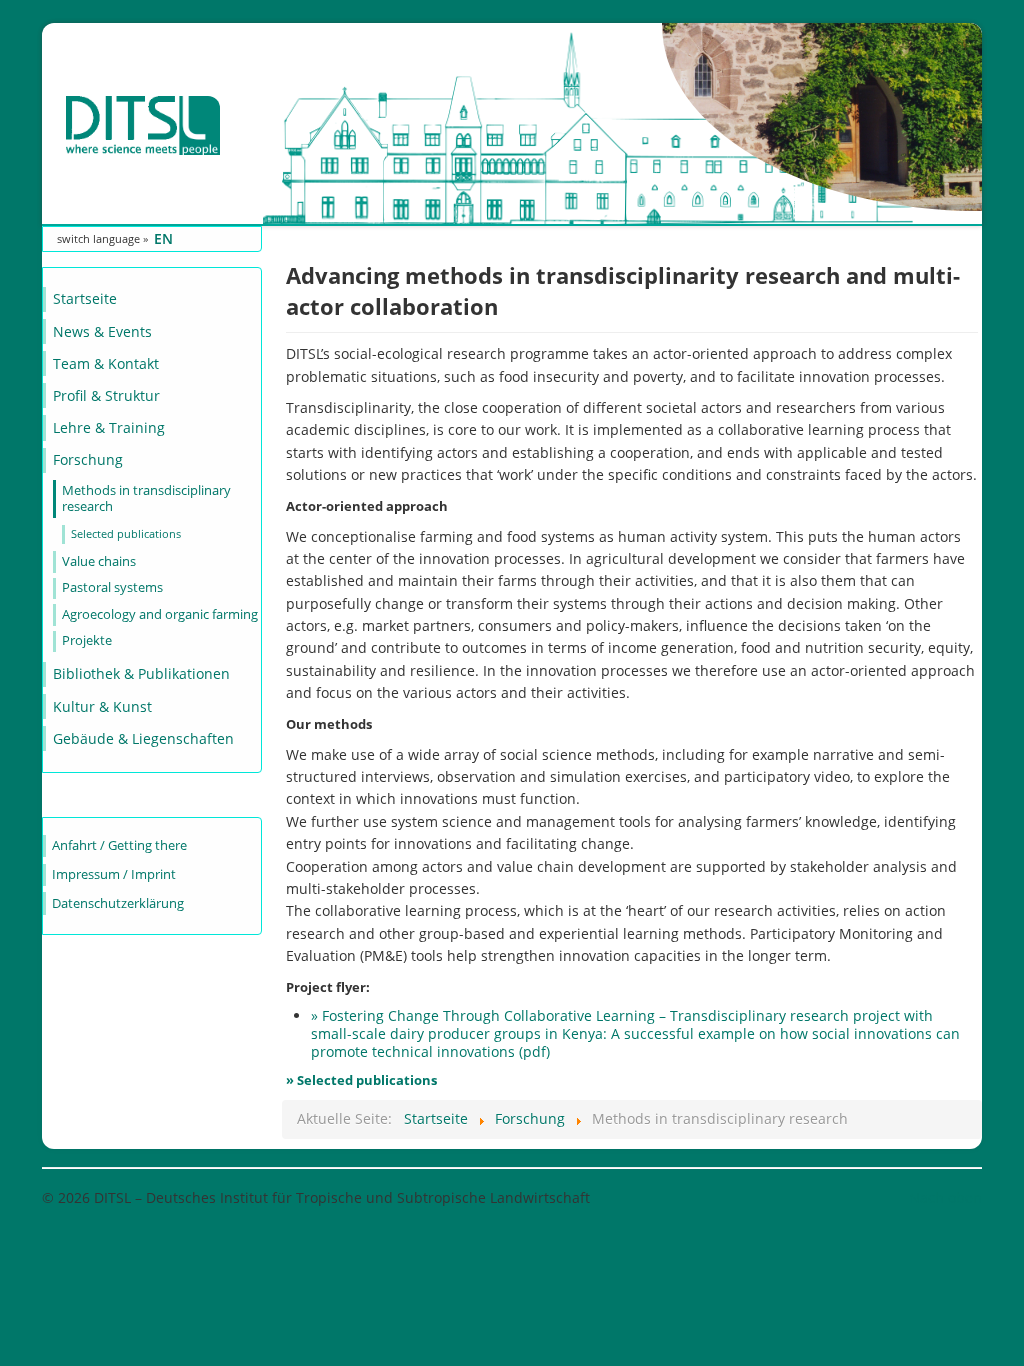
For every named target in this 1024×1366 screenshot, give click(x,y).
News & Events (102, 331)
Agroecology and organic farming (160, 614)
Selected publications (126, 533)
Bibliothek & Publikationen (141, 673)
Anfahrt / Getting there (119, 845)
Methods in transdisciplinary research (146, 498)
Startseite (85, 298)
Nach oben (945, 1197)
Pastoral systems (112, 587)
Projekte (87, 640)
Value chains (99, 561)
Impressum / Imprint (114, 874)
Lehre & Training (109, 427)
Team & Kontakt (106, 363)
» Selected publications (361, 1080)
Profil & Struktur (106, 395)
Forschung (88, 459)
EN (163, 238)
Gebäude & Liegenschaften (143, 738)
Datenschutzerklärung (118, 903)
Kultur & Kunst (102, 706)
